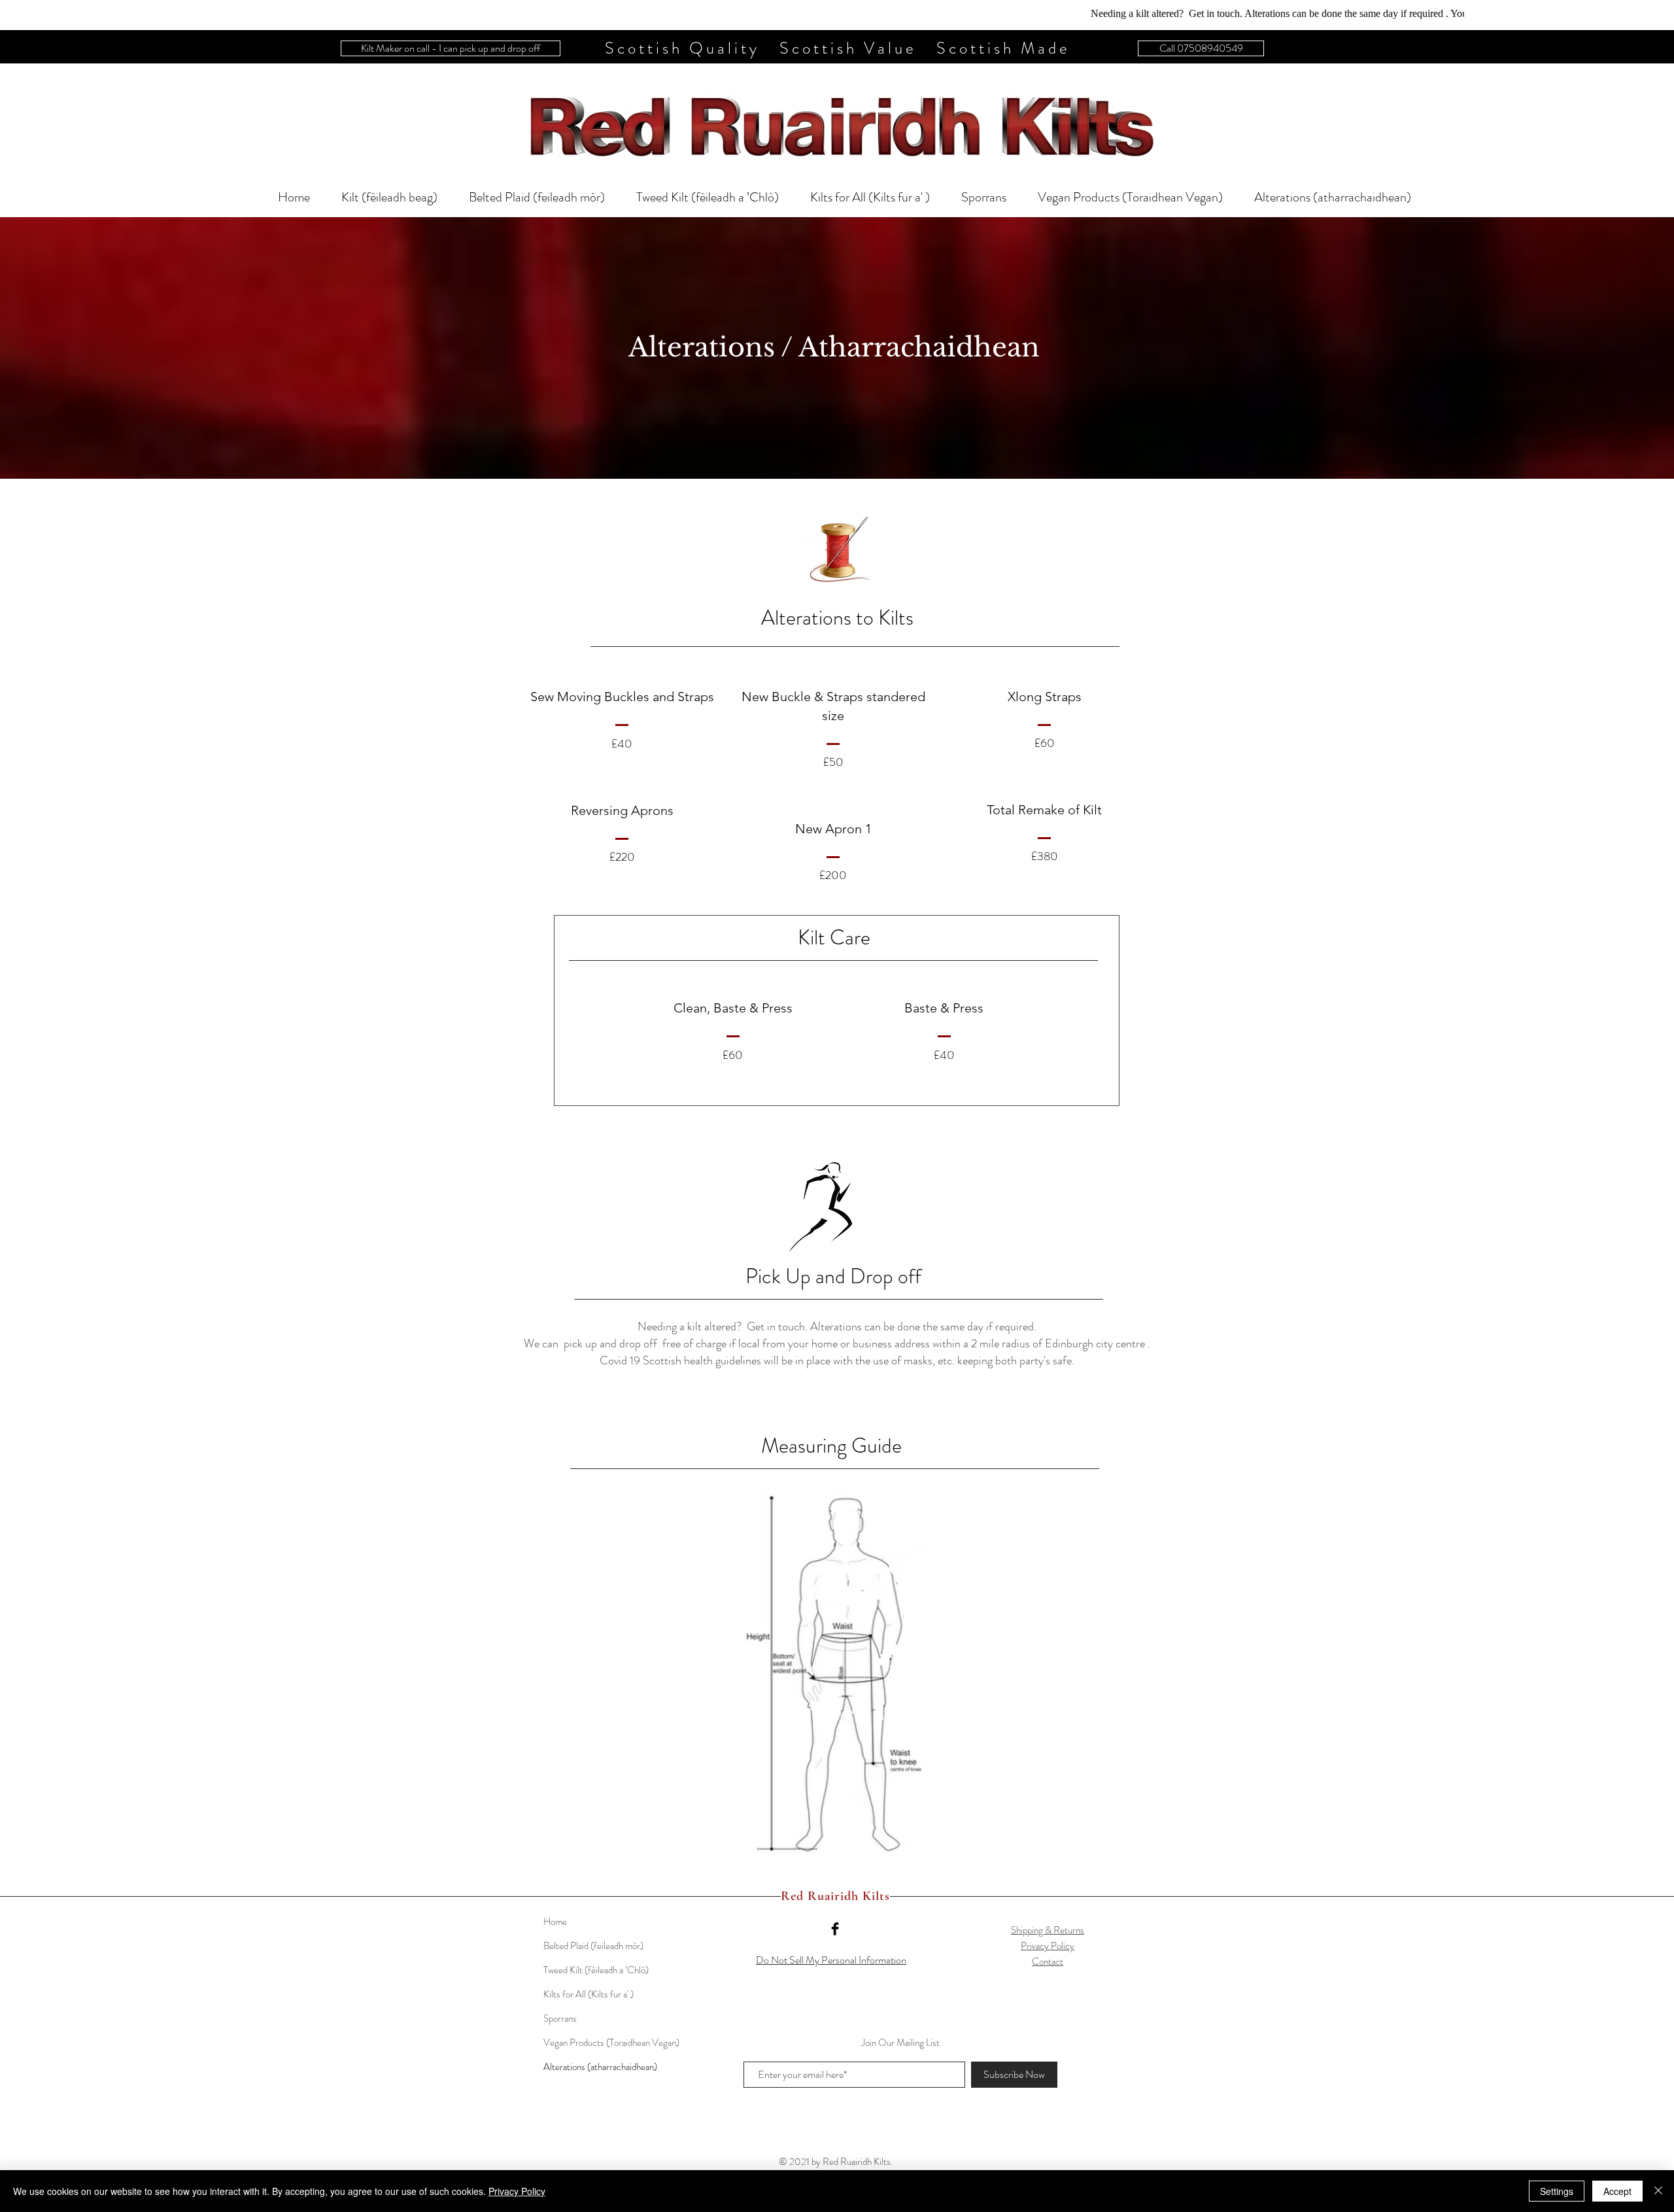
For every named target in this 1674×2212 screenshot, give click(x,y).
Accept (1617, 2191)
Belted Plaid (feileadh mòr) (593, 1946)
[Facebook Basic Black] (835, 1929)
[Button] (837, 124)
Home (555, 1922)
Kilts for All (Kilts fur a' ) (589, 1994)
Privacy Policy (1048, 1946)
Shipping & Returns (1048, 1930)
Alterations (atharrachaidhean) (600, 2067)
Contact (1048, 1961)
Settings (1557, 2191)
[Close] (1658, 2191)
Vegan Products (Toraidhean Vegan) (611, 2043)
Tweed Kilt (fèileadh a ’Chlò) (596, 1970)
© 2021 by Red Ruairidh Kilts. (836, 2162)
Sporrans (560, 2018)
